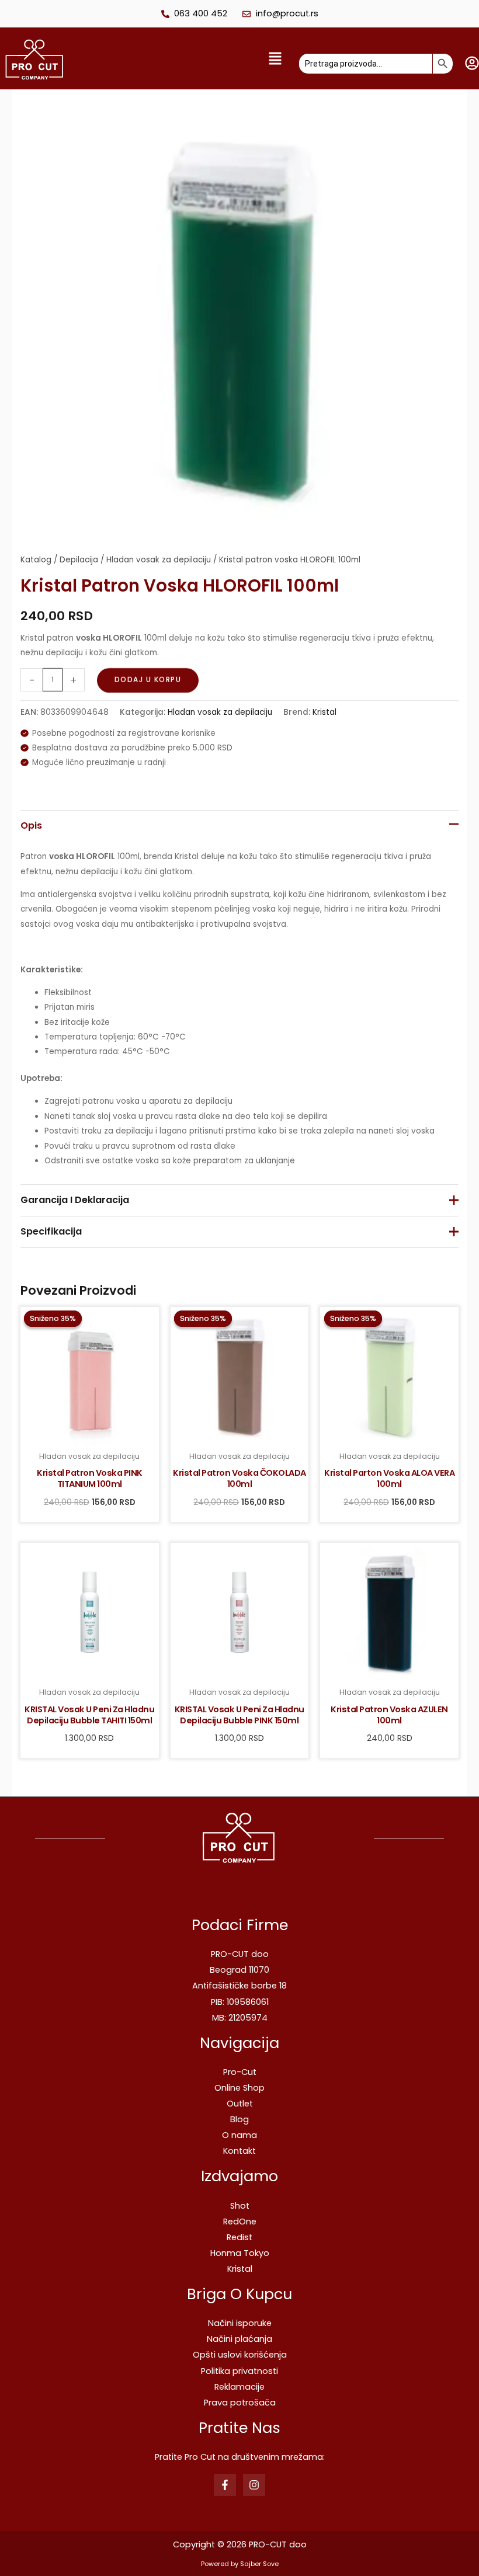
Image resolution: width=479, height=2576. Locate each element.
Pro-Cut (240, 2072)
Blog (239, 2119)
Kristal (324, 712)
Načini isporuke (240, 2323)
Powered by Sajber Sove (240, 2564)
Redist (239, 2237)
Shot (240, 2206)
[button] (184, 59)
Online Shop (239, 2088)
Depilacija (79, 560)
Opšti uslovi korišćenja (240, 2355)
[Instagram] (254, 2485)
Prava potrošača (240, 2403)
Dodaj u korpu (148, 680)
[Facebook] (225, 2485)
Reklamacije (239, 2387)
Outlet (240, 2104)
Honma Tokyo (240, 2253)
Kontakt (239, 2151)
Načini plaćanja (239, 2339)
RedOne (240, 2222)
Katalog (36, 560)
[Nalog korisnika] (472, 63)
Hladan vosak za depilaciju (159, 560)
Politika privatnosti (239, 2371)
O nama (239, 2135)
